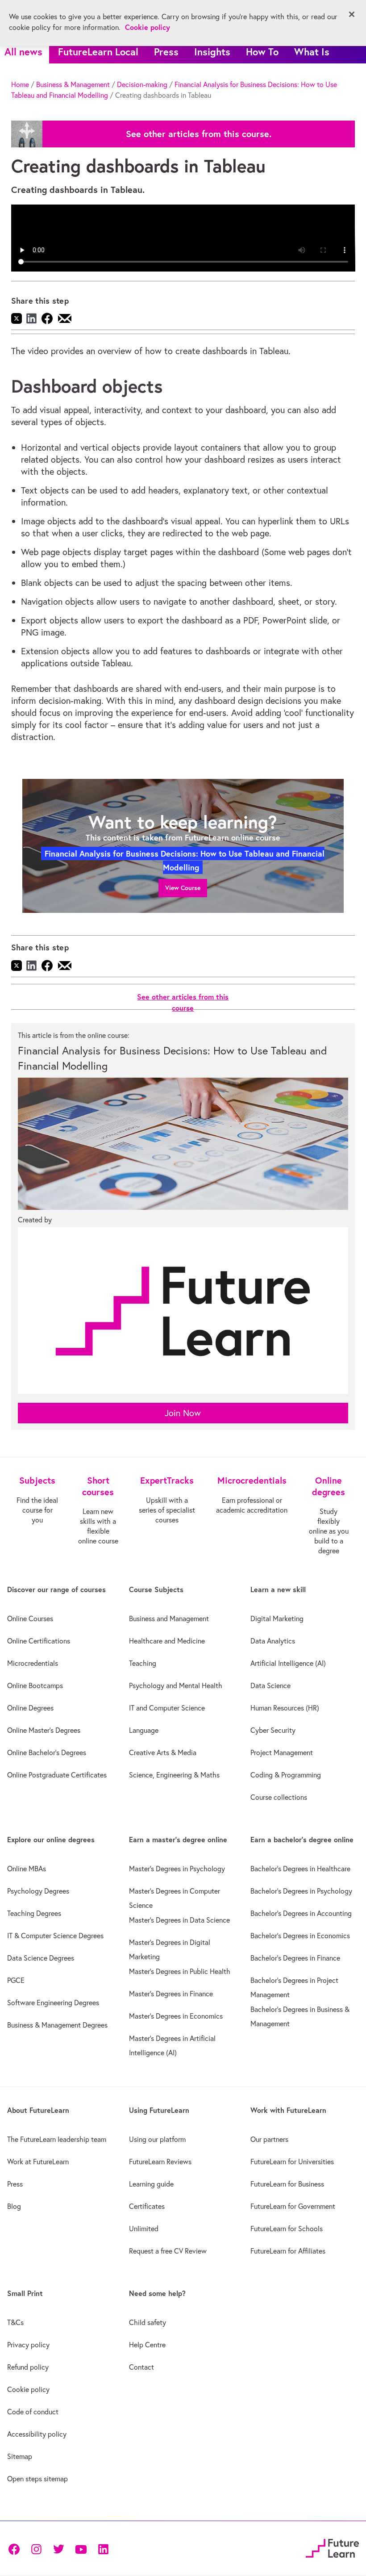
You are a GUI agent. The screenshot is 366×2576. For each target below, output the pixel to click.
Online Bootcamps (35, 1685)
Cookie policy (28, 2389)
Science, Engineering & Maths (174, 1775)
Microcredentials (33, 1663)
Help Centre (147, 2345)
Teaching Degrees (34, 1913)
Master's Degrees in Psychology (177, 1869)
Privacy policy (28, 2345)
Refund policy (28, 2367)
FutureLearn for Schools (287, 2229)
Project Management (282, 1752)
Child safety (148, 2322)
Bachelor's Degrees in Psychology (301, 1891)
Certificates (147, 2206)
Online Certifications (39, 1641)
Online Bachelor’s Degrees (47, 1752)
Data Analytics (273, 1641)
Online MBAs (27, 1869)
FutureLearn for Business (287, 2184)
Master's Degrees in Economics (176, 2016)
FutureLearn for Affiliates (288, 2251)
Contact (141, 2367)
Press (166, 52)
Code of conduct (33, 2412)
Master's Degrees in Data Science (179, 1920)
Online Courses (30, 1618)
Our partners (269, 2139)
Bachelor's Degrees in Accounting (301, 1913)
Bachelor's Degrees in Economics (300, 1936)
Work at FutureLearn (38, 2162)
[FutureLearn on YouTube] (81, 2548)
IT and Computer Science (167, 1708)
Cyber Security (273, 1730)
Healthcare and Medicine (167, 1641)
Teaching (143, 1663)
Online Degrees (30, 1708)
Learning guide (151, 2184)
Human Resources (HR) (285, 1708)
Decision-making (142, 84)
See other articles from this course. (199, 134)
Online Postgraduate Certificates (57, 1775)
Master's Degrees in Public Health (180, 1971)
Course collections (279, 1797)
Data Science (270, 1685)
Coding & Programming (286, 1775)
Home (20, 84)
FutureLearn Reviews (160, 2162)
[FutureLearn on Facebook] (16, 2548)
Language (144, 1730)
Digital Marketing (277, 1618)
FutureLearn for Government (293, 2206)
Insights (212, 52)
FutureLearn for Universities (292, 2162)
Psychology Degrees (38, 1891)
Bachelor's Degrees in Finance (295, 1958)
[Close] (352, 14)
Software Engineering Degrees (53, 2003)
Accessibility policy (37, 2434)
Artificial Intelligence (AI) (288, 1663)
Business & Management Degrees (57, 2025)
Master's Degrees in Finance (171, 1994)
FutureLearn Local (98, 52)
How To (262, 52)
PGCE (16, 1980)
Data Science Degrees (41, 1958)
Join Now (183, 1413)
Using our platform (157, 2139)
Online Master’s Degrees (44, 1730)
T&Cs (15, 2322)
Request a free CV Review (168, 2251)
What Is (312, 52)
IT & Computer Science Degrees (55, 1936)
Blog (14, 2206)
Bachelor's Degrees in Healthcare (300, 1869)
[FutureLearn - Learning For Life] (332, 2547)
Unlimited (144, 2229)
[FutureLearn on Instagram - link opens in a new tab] (36, 2548)
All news (23, 52)
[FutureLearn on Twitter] (58, 2548)
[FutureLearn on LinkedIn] (103, 2548)
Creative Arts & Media (163, 1752)
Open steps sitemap (37, 2479)
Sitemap (20, 2456)
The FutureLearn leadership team (57, 2139)
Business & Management (73, 84)
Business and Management (169, 1618)
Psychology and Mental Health (176, 1685)
